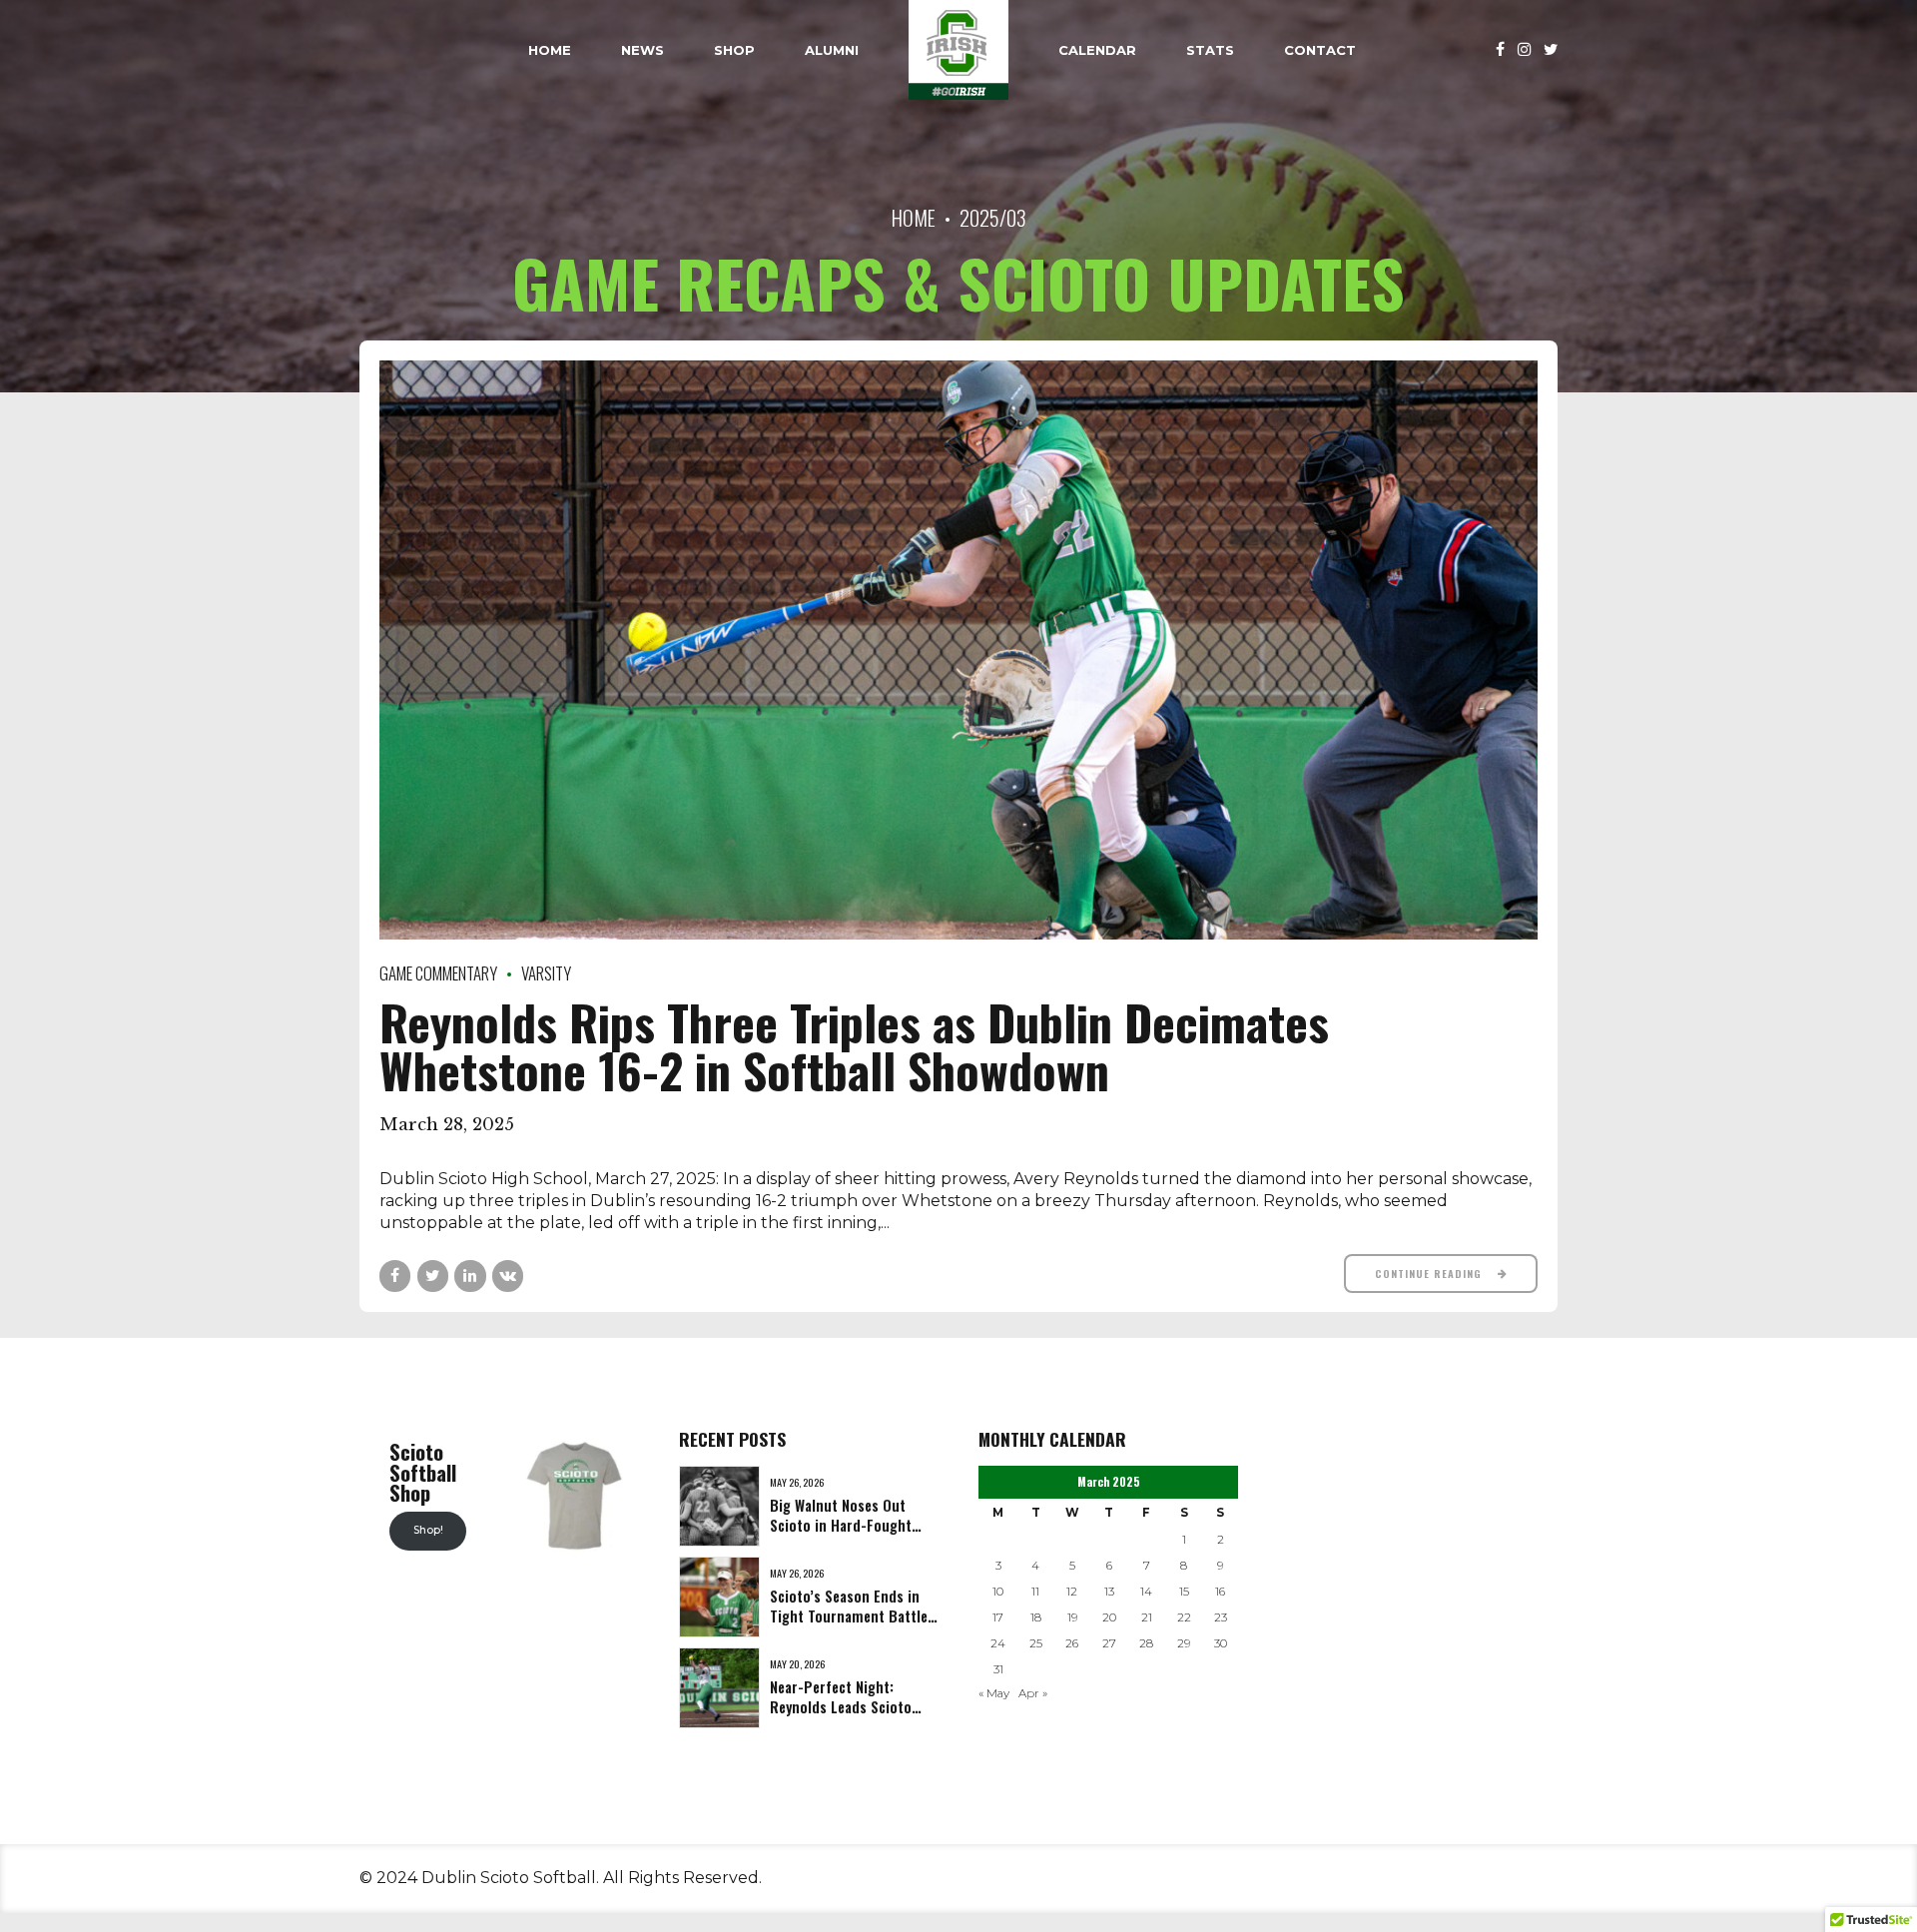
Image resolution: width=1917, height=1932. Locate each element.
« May (994, 1693)
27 (1109, 1643)
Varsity (546, 973)
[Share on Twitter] (433, 1276)
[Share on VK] (508, 1276)
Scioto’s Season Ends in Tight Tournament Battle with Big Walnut (849, 1616)
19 (1072, 1617)
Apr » (1033, 1693)
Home (550, 50)
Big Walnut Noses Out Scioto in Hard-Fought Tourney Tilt (841, 1525)
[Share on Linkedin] (470, 1276)
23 (1221, 1617)
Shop (734, 50)
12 (1072, 1592)
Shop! (428, 1530)
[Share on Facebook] (395, 1276)
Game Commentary (438, 973)
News (642, 50)
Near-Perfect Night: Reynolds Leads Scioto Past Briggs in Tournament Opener (841, 1717)
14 (1146, 1592)
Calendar (1097, 50)
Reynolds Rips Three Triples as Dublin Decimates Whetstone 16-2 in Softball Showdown (854, 1046)
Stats (1210, 50)
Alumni (832, 50)
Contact (1320, 50)
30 (1221, 1643)
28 (1146, 1643)
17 (998, 1617)
